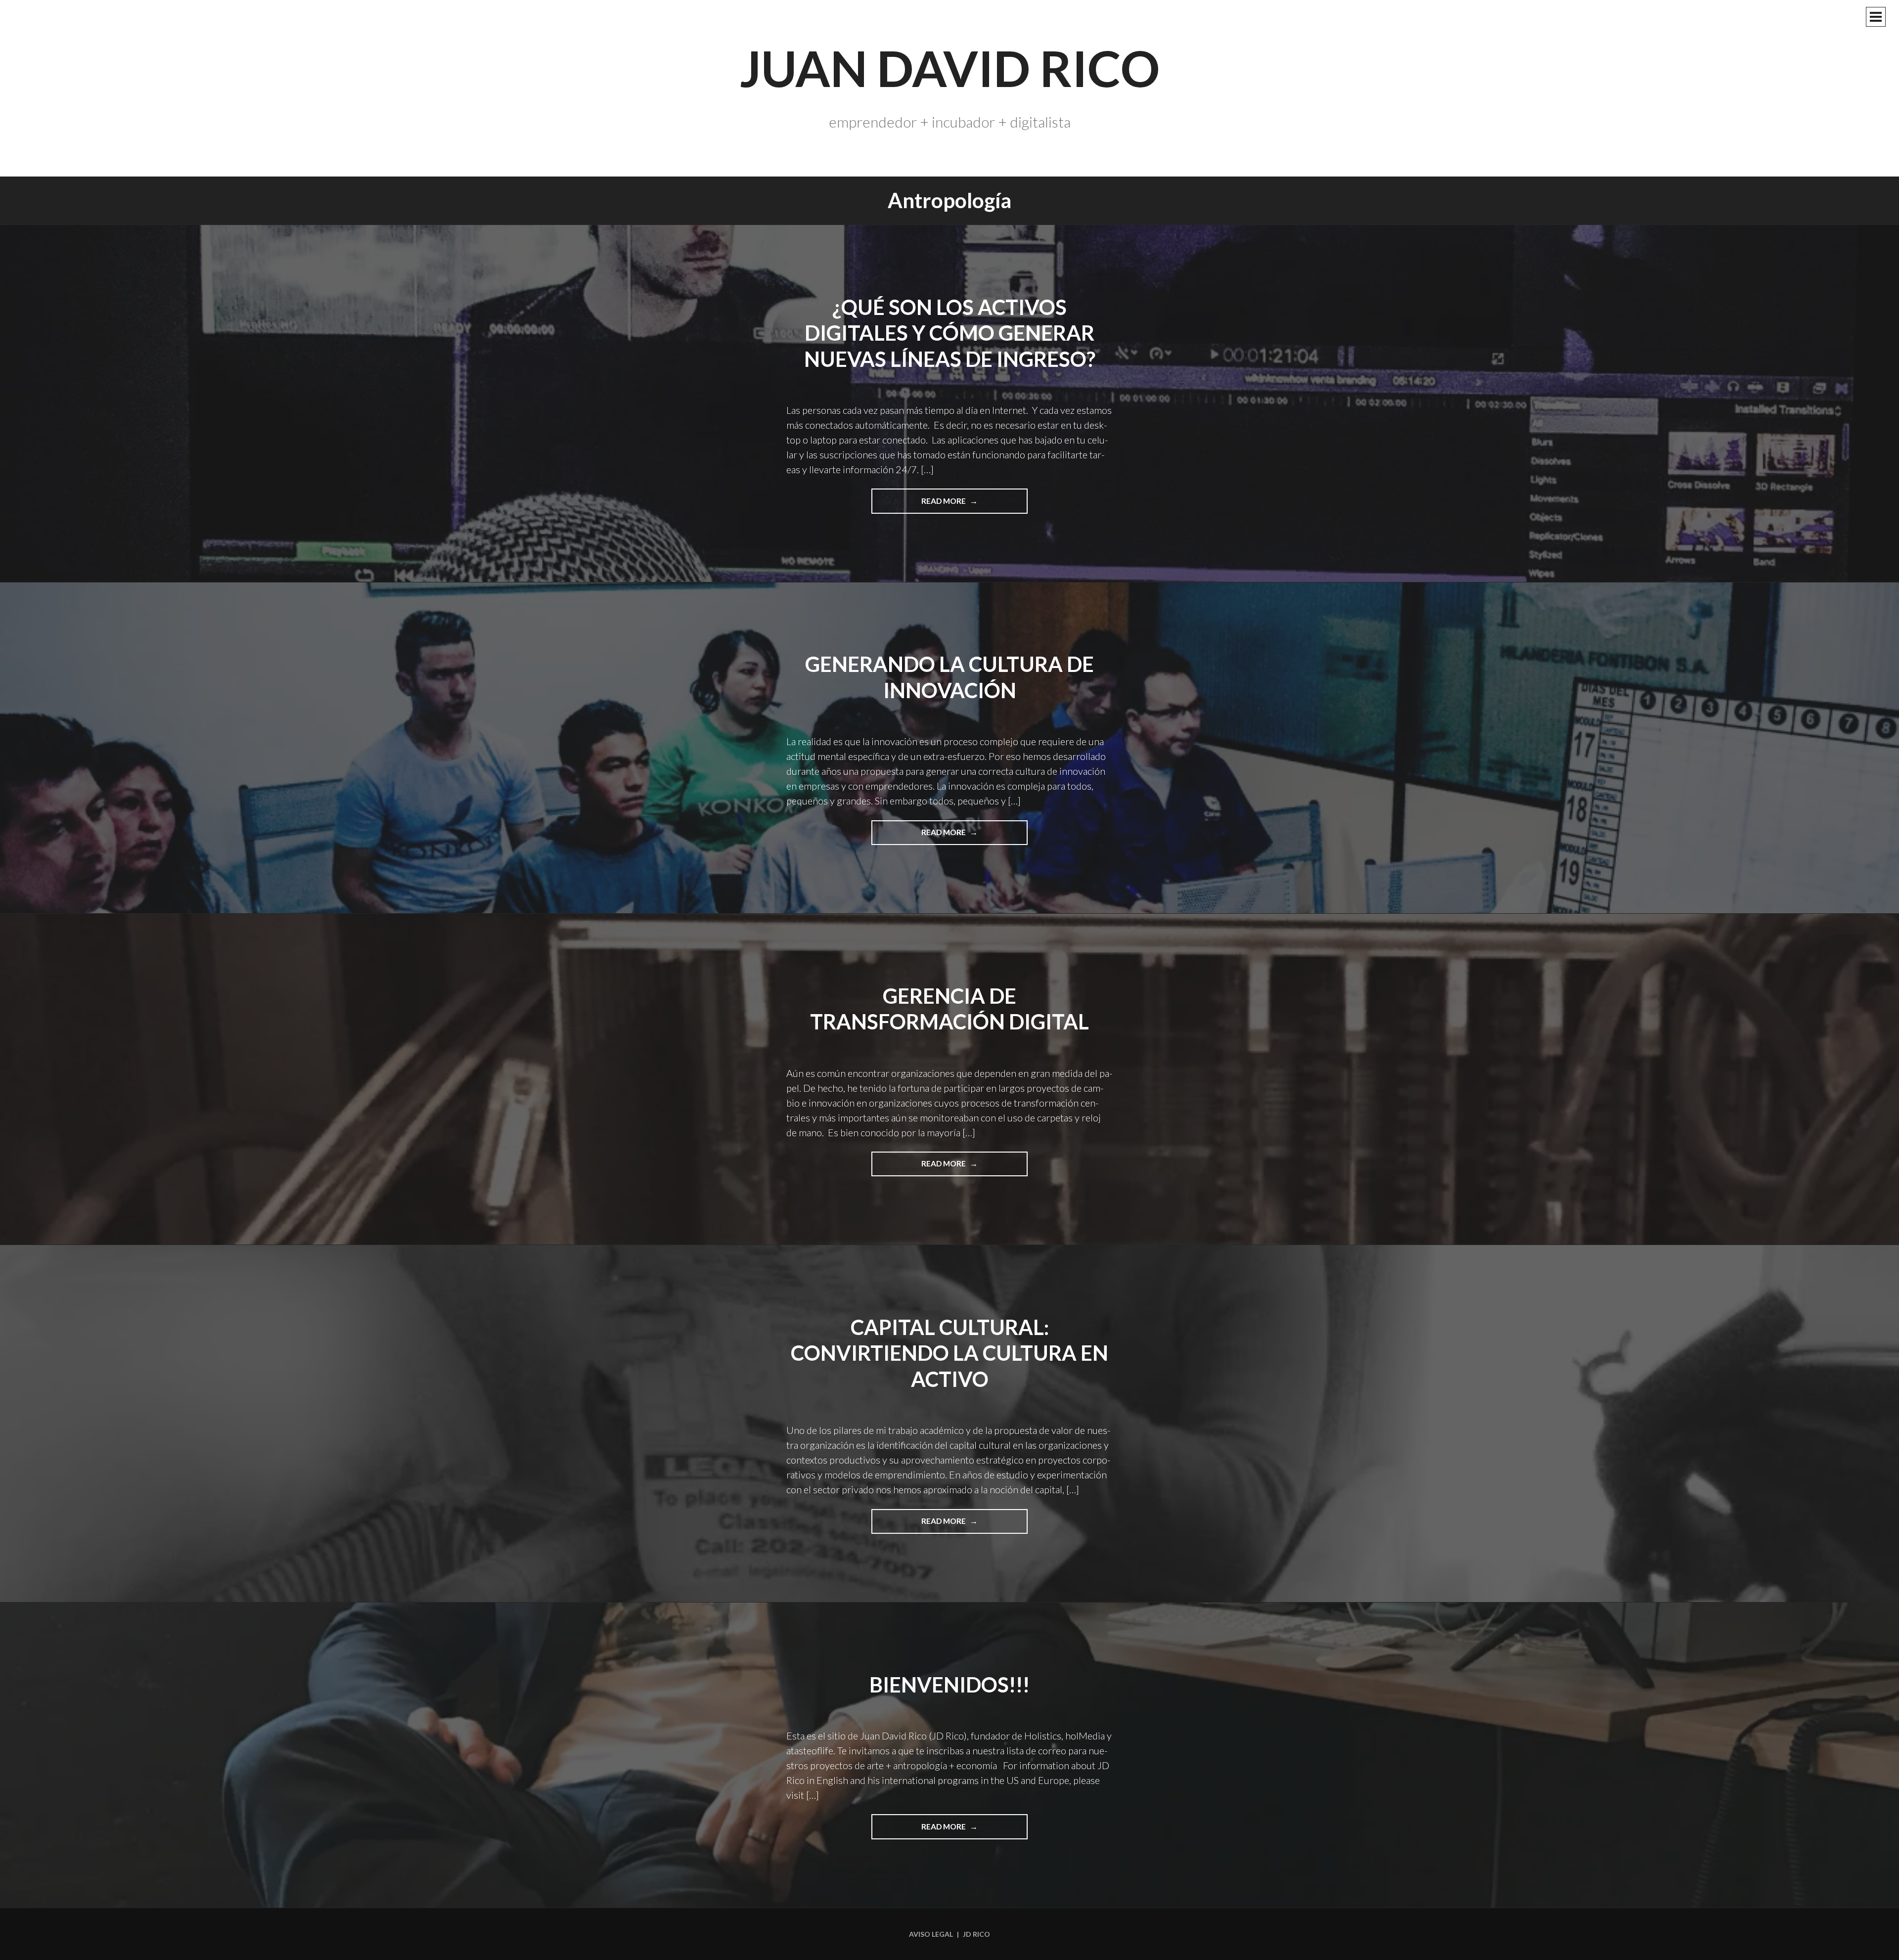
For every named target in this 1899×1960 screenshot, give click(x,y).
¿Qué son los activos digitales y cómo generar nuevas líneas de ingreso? (950, 333)
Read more (965, 505)
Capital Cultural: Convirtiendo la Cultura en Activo (949, 1353)
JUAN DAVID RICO (950, 68)
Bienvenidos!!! (949, 1685)
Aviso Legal (931, 1934)
